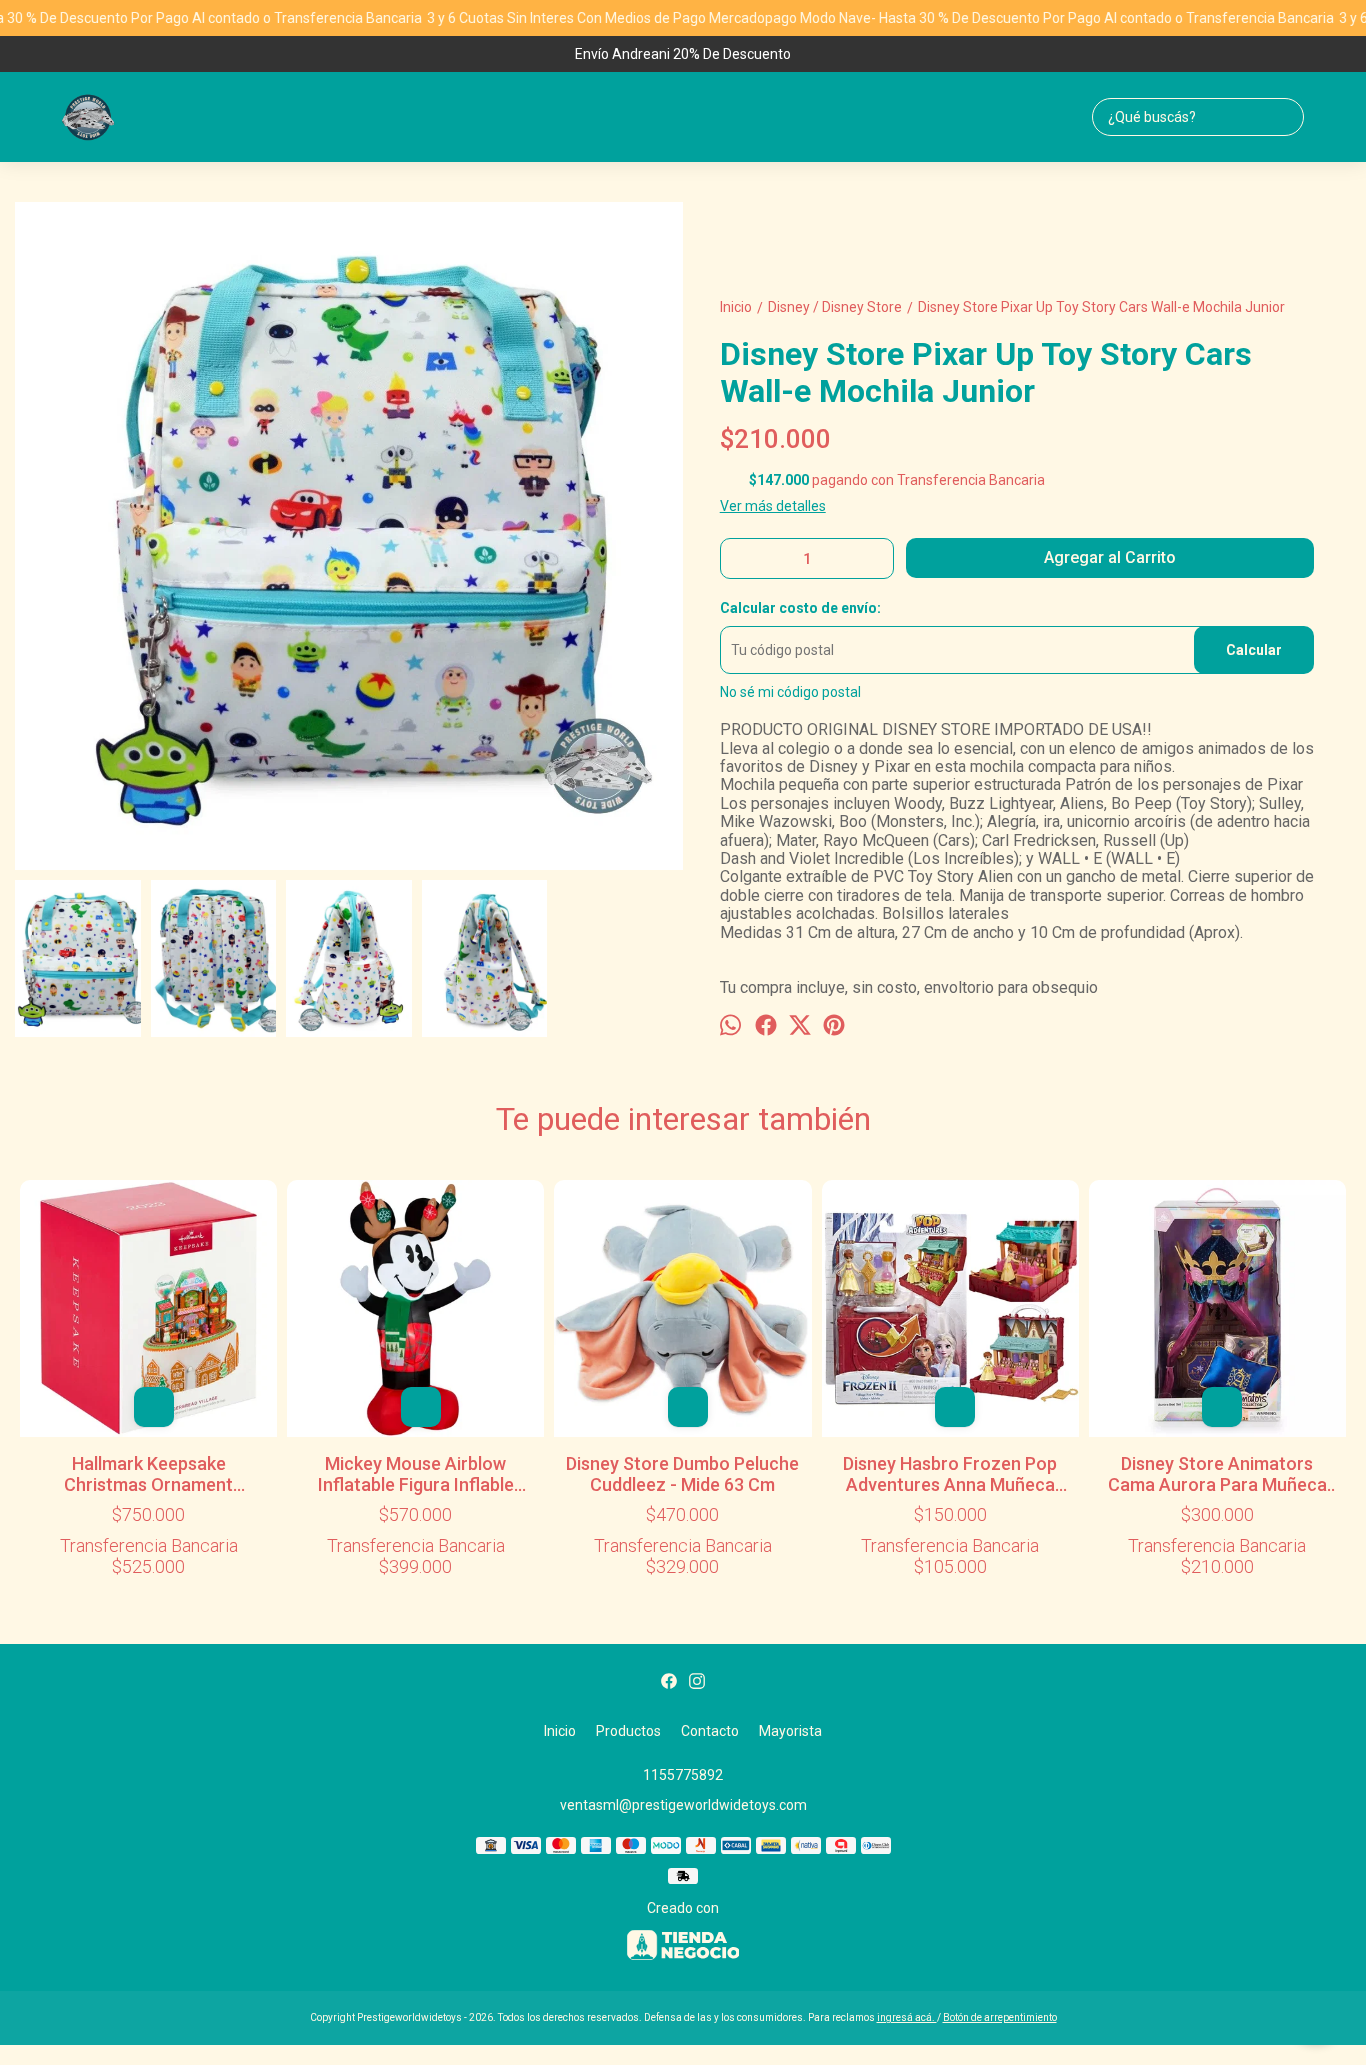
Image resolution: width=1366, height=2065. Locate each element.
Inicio (560, 1731)
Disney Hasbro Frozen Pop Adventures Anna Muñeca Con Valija (950, 1474)
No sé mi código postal (790, 692)
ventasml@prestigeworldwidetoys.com (683, 1805)
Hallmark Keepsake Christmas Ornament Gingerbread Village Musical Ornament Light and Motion (149, 1474)
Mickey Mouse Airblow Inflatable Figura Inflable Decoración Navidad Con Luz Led (416, 1474)
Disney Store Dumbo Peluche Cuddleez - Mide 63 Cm (682, 1474)
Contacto (710, 1731)
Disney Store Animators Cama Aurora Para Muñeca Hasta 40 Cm (1217, 1474)
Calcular (1254, 650)
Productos (628, 1731)
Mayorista (790, 1731)
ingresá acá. (907, 2017)
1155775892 (683, 1775)
